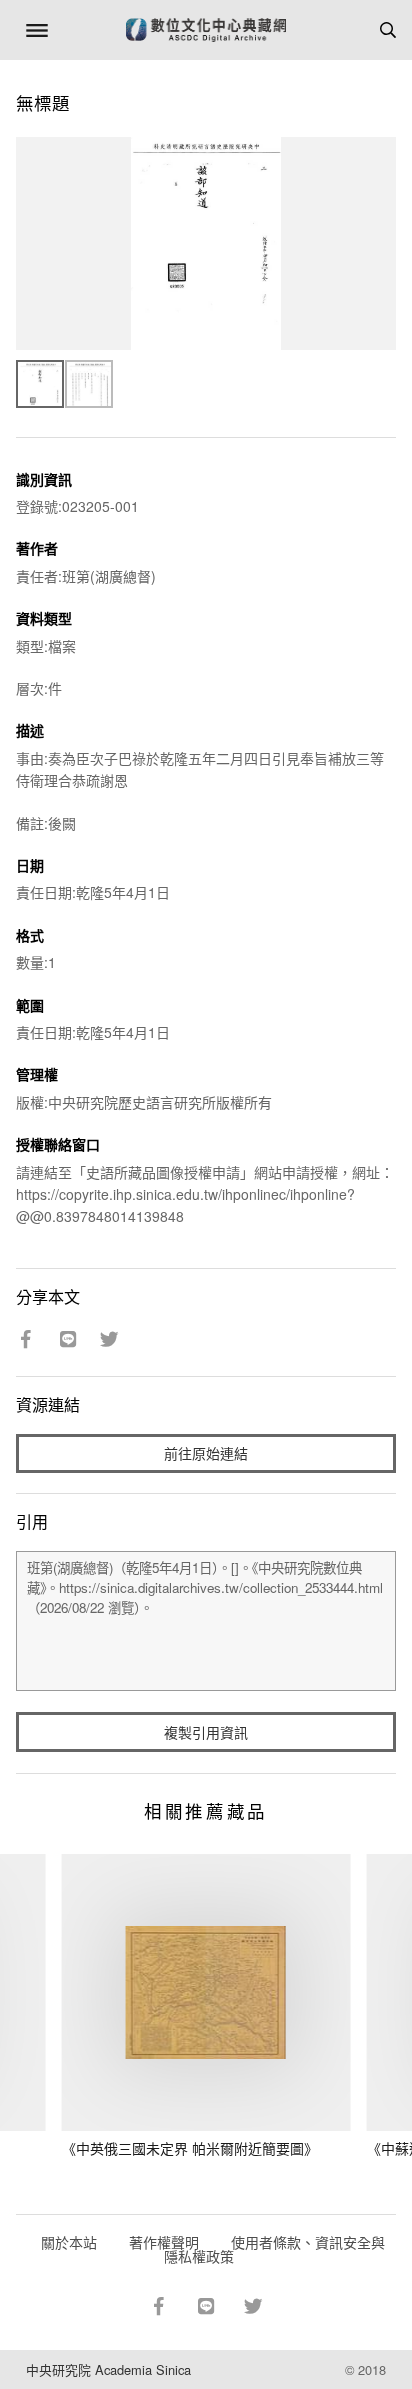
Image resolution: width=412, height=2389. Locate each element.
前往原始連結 (206, 1453)
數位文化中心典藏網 (206, 30)
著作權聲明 (164, 2242)
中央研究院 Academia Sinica (108, 2369)
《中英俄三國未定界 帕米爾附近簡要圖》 (190, 2148)
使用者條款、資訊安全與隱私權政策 (274, 2249)
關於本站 (69, 2242)
